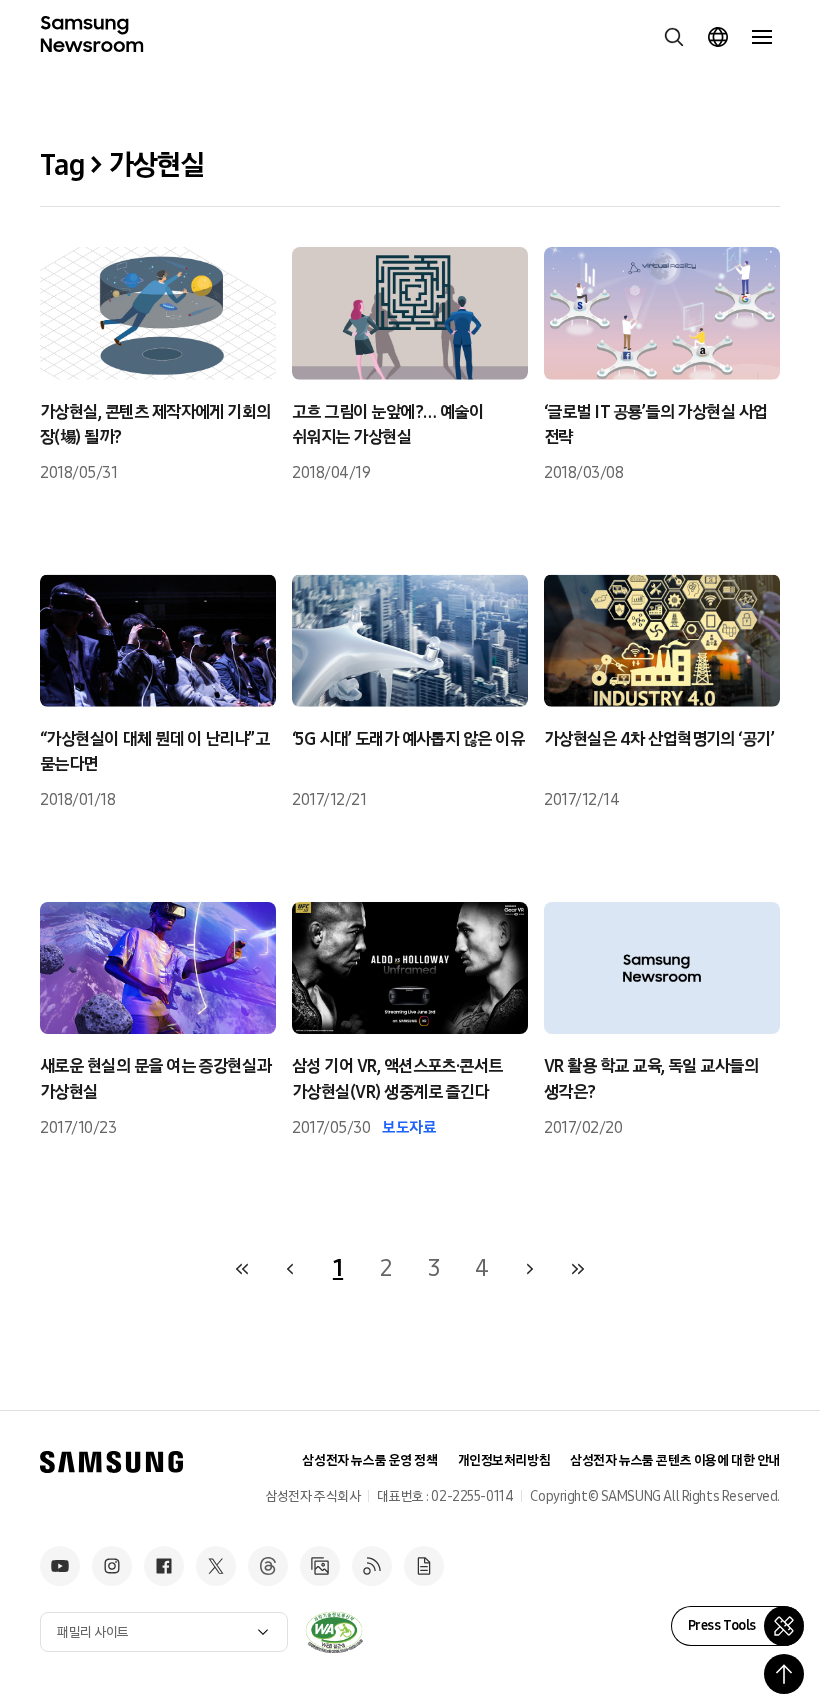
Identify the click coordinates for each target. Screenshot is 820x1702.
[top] (784, 1674)
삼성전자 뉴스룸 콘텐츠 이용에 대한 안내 (675, 1460)
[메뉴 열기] (762, 37)
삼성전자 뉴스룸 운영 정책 (369, 1460)
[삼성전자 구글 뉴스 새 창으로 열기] (424, 1566)
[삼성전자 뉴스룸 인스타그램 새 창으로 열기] (112, 1566)
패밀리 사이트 (93, 1632)
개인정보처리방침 (504, 1460)
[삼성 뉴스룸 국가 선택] (718, 37)
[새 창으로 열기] (334, 1632)
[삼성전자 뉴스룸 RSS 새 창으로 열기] (372, 1566)
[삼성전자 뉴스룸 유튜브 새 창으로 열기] (60, 1566)
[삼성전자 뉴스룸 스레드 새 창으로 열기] (268, 1566)
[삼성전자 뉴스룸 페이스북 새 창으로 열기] (164, 1566)
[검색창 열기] (674, 37)
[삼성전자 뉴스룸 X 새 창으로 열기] (216, 1566)
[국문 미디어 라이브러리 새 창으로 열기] (320, 1566)
